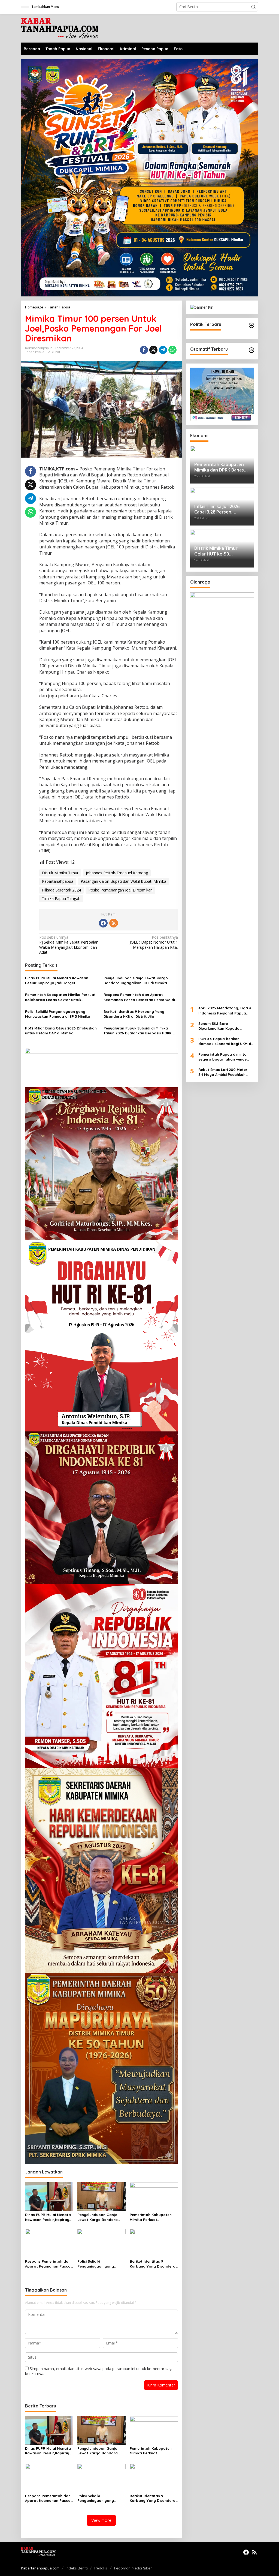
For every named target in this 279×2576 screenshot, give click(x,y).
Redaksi (101, 2568)
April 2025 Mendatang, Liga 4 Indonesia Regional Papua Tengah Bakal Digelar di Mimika (225, 1011)
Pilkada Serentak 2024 (61, 890)
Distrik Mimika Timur (60, 873)
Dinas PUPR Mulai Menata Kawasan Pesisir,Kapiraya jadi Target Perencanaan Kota (57, 981)
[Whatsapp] (172, 350)
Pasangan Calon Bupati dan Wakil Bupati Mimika (123, 881)
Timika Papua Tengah (61, 898)
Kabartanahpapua (58, 881)
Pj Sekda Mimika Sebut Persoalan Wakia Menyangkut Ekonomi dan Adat (69, 945)
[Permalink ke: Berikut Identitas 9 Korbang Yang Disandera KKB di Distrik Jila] (154, 2243)
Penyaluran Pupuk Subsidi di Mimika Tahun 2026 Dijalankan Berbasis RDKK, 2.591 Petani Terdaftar (138, 1031)
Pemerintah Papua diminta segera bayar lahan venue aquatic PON (222, 1057)
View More (101, 2520)
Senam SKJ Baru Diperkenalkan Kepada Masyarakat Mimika (219, 1026)
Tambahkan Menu (45, 7)
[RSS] (114, 923)
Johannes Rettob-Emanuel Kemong (117, 873)
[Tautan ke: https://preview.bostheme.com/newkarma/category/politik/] (251, 325)
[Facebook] (103, 923)
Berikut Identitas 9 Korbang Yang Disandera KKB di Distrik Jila (134, 1014)
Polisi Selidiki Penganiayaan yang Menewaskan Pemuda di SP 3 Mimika (58, 1014)
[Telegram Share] (163, 350)
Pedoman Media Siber (133, 2568)
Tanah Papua (35, 352)
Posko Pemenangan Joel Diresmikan (120, 890)
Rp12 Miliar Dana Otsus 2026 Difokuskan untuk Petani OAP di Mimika (61, 1031)
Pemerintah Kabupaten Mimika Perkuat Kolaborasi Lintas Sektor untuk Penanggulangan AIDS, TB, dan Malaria (61, 997)
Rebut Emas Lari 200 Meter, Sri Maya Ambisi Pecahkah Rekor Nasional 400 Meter (223, 1072)
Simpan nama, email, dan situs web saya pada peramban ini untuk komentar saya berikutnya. (99, 2371)
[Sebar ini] (144, 350)
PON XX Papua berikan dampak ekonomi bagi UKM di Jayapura (225, 1041)
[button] (253, 7)
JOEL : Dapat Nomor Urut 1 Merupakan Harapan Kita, (154, 942)
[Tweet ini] (153, 350)
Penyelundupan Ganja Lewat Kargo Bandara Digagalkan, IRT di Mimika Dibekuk (136, 981)
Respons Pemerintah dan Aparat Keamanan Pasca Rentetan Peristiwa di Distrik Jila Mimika (139, 997)
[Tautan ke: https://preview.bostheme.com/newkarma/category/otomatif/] (251, 350)
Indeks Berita (77, 2568)
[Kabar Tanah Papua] (60, 28)
